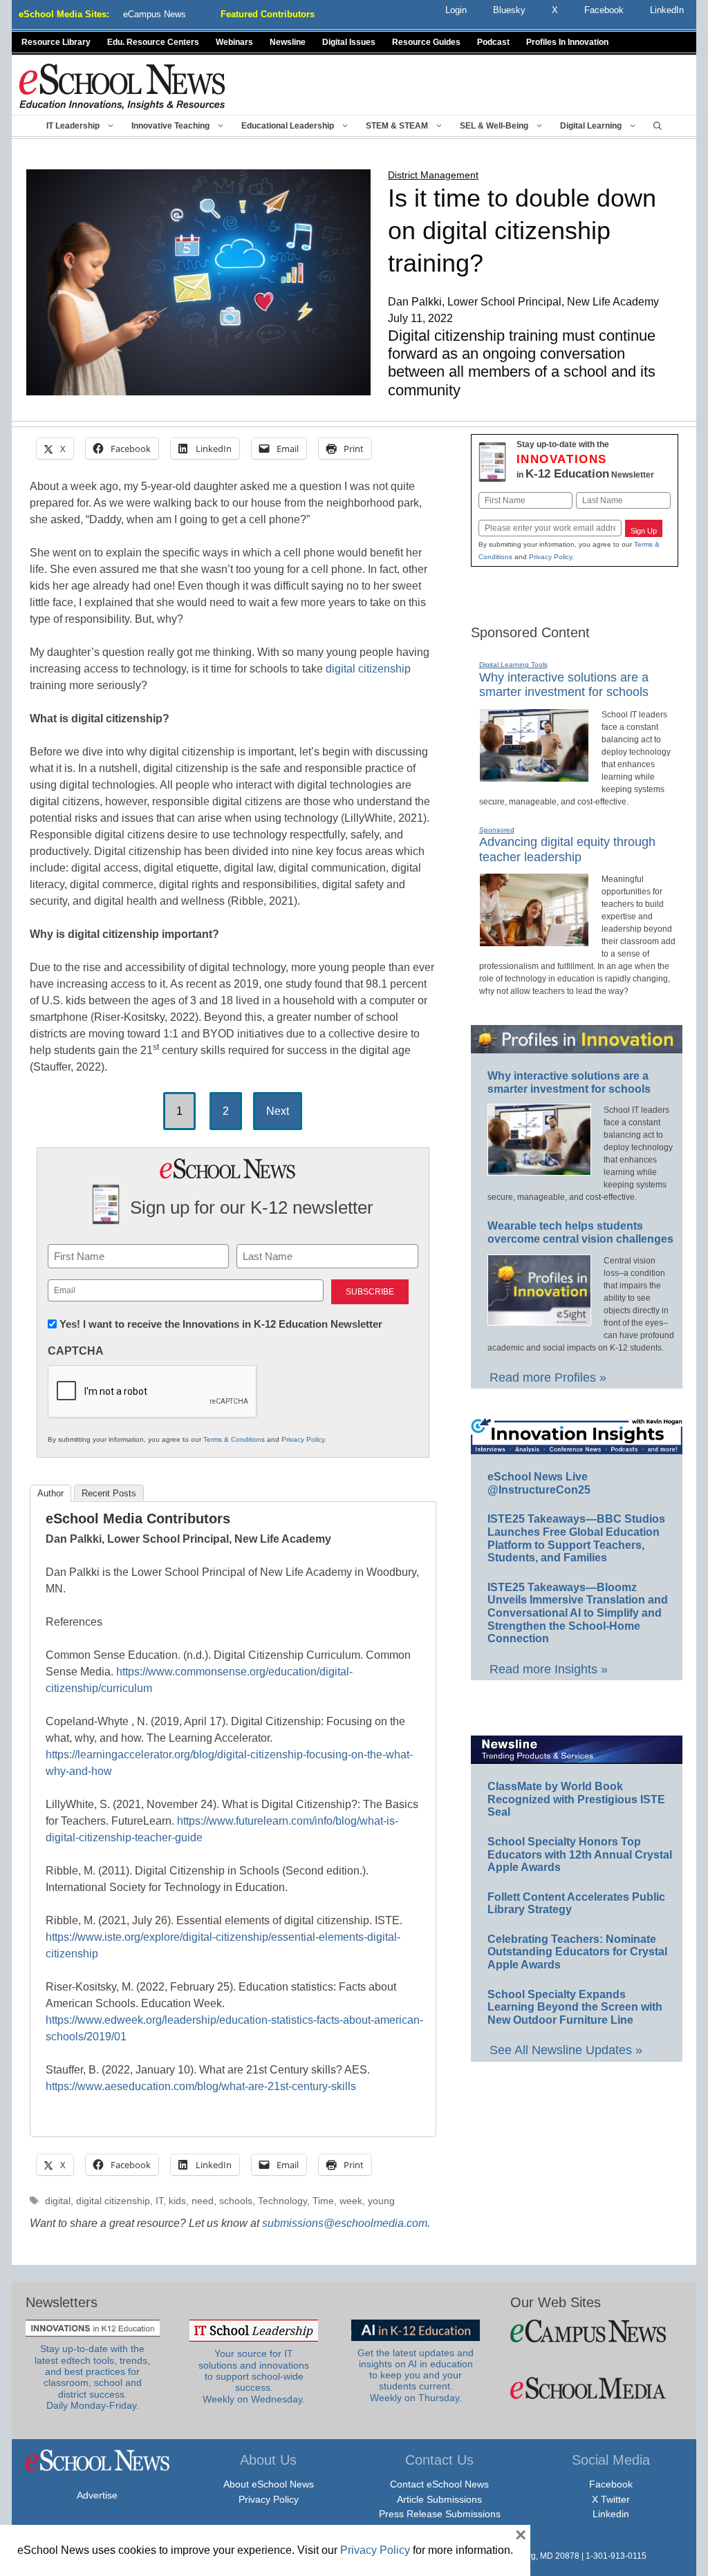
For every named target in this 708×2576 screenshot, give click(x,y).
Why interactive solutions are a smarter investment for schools (564, 685)
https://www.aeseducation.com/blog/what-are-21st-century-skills (201, 2086)
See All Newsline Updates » (566, 2050)
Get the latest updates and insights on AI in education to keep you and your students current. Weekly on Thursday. (416, 2376)
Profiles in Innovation (567, 42)
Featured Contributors (268, 14)
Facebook (611, 2484)
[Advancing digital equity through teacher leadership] (534, 941)
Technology (282, 2201)
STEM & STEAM (397, 126)
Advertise (97, 2495)
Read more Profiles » (548, 1378)
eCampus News (155, 14)
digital (58, 2201)
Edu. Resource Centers (153, 42)
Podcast (493, 42)
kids (177, 2201)
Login (456, 10)
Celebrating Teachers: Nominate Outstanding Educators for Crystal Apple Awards (577, 1952)
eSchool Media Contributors (138, 1519)
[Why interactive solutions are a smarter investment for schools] (534, 776)
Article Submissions (439, 2499)
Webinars (234, 42)
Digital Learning (591, 126)
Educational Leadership (288, 126)
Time (323, 2201)
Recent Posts (109, 1493)
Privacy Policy (303, 1439)
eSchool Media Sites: (64, 14)
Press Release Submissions (440, 2514)
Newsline (288, 42)
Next (278, 1111)
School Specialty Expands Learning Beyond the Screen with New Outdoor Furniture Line (575, 2007)
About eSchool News (269, 2484)
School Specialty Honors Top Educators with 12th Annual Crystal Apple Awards (580, 1854)
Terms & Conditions (234, 1439)
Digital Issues (349, 42)
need (203, 2201)
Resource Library (56, 42)
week (351, 2201)
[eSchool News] (122, 86)
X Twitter (611, 2499)
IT (159, 2201)
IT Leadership (73, 126)
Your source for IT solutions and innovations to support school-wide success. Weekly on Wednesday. (254, 2376)
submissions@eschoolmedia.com (345, 2223)
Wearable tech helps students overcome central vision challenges (580, 1232)
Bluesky (509, 10)
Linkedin (611, 2514)
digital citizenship (368, 669)
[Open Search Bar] (658, 126)
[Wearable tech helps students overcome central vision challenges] (539, 1319)
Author (50, 1493)
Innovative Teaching (170, 126)
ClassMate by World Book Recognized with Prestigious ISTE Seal (576, 1799)
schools (236, 2201)
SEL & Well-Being (494, 126)
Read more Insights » (549, 1669)
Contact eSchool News (439, 2484)
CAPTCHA (76, 1351)
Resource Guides (426, 42)
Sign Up (644, 531)
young (381, 2201)
